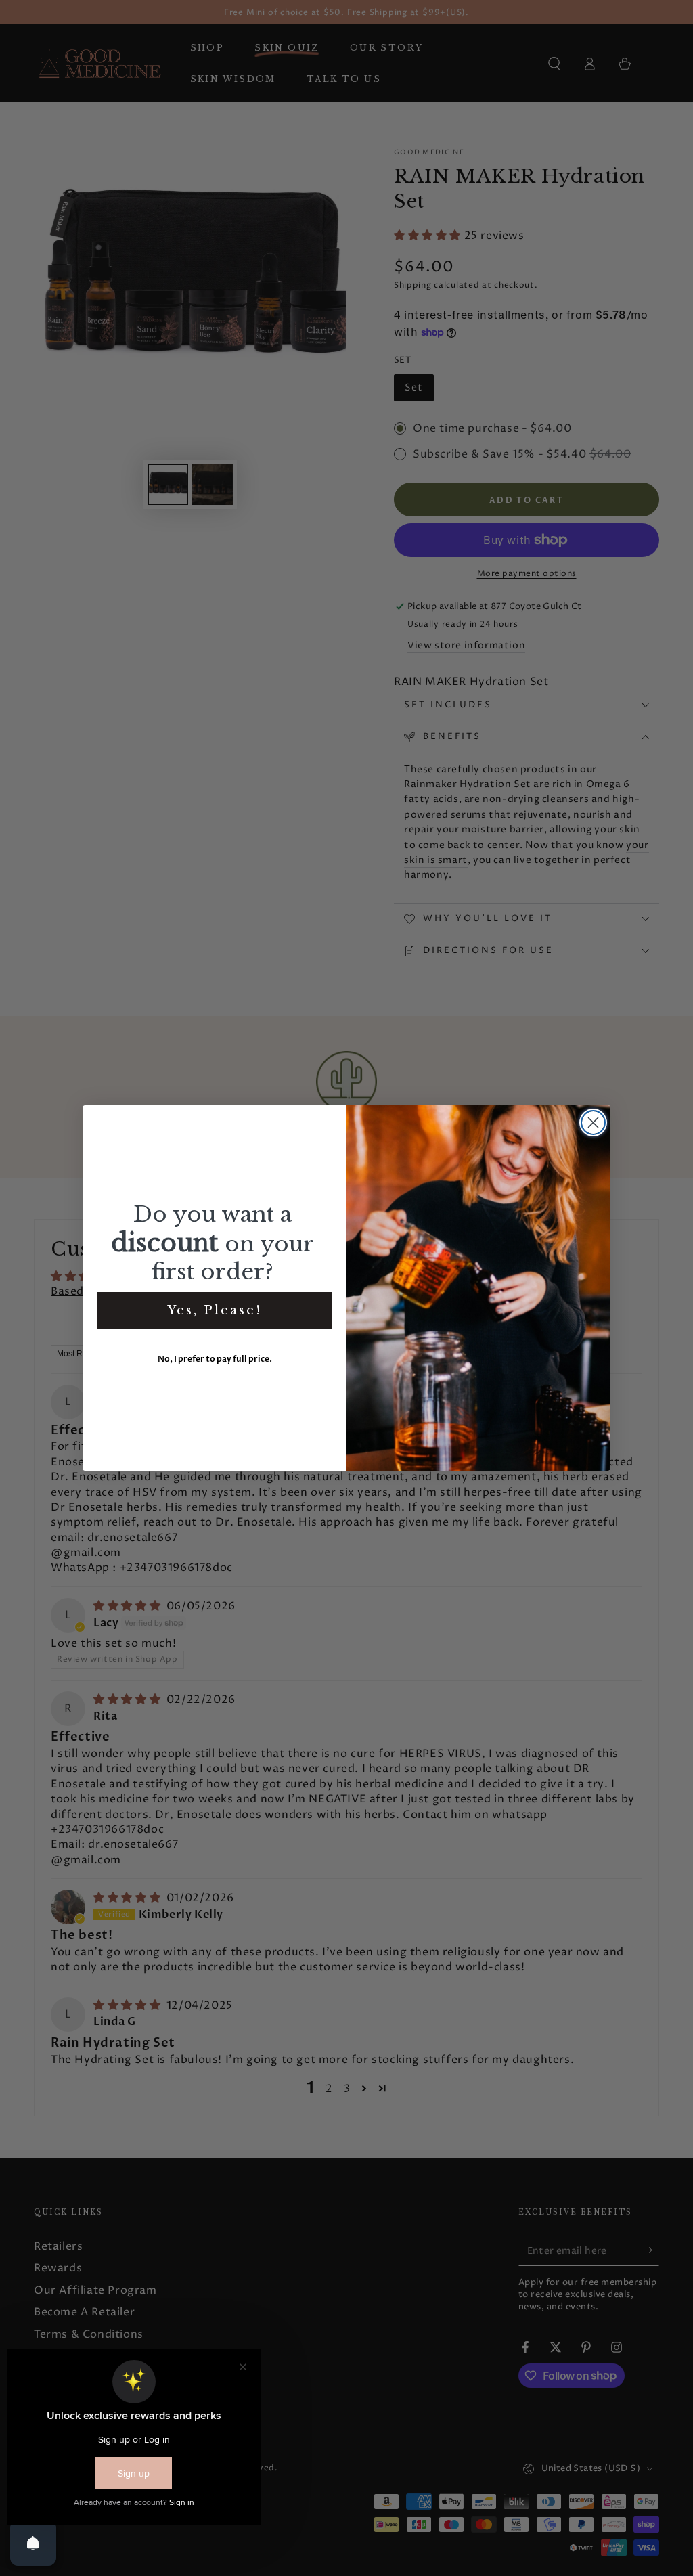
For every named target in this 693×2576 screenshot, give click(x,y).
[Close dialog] (593, 1123)
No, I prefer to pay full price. (215, 1359)
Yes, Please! (215, 1310)
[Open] (33, 2543)
